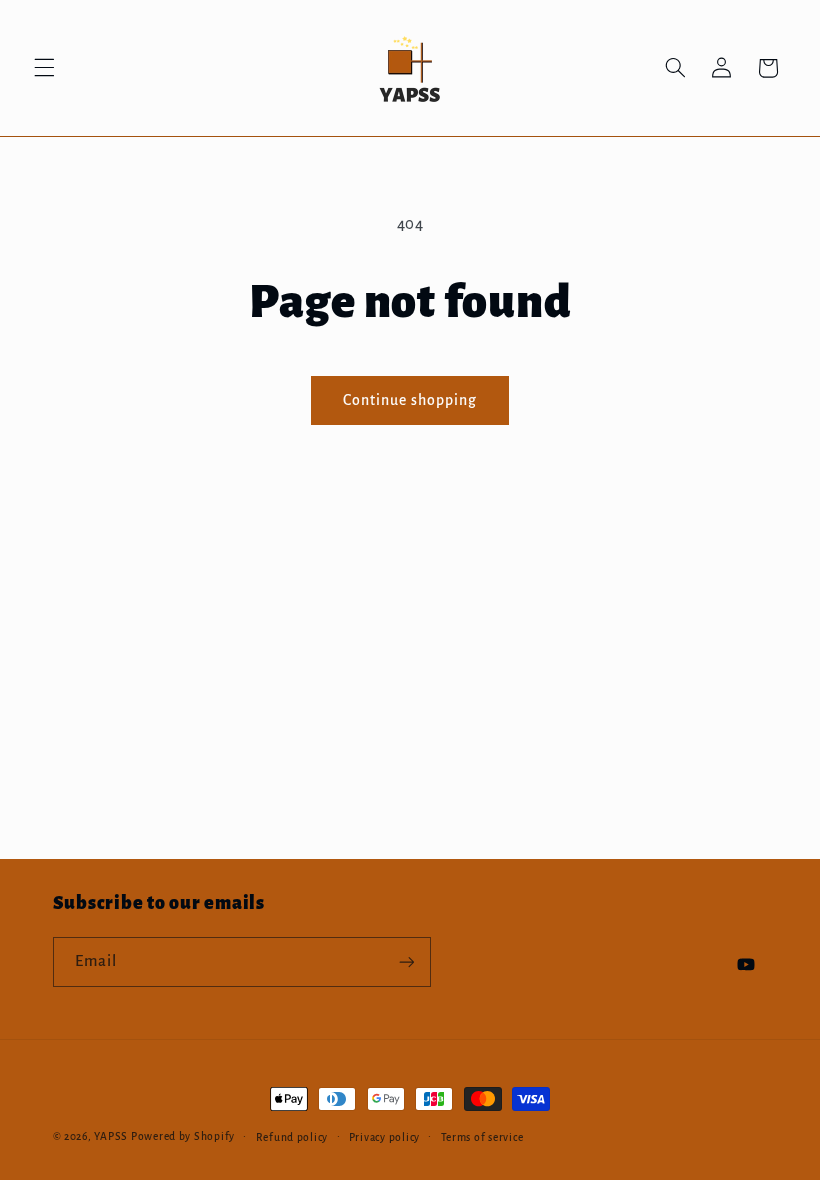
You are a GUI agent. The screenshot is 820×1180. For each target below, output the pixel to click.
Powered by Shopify (183, 1136)
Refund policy (292, 1137)
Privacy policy (384, 1137)
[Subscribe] (406, 961)
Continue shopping (410, 400)
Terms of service (482, 1137)
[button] (44, 68)
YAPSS (111, 1136)
